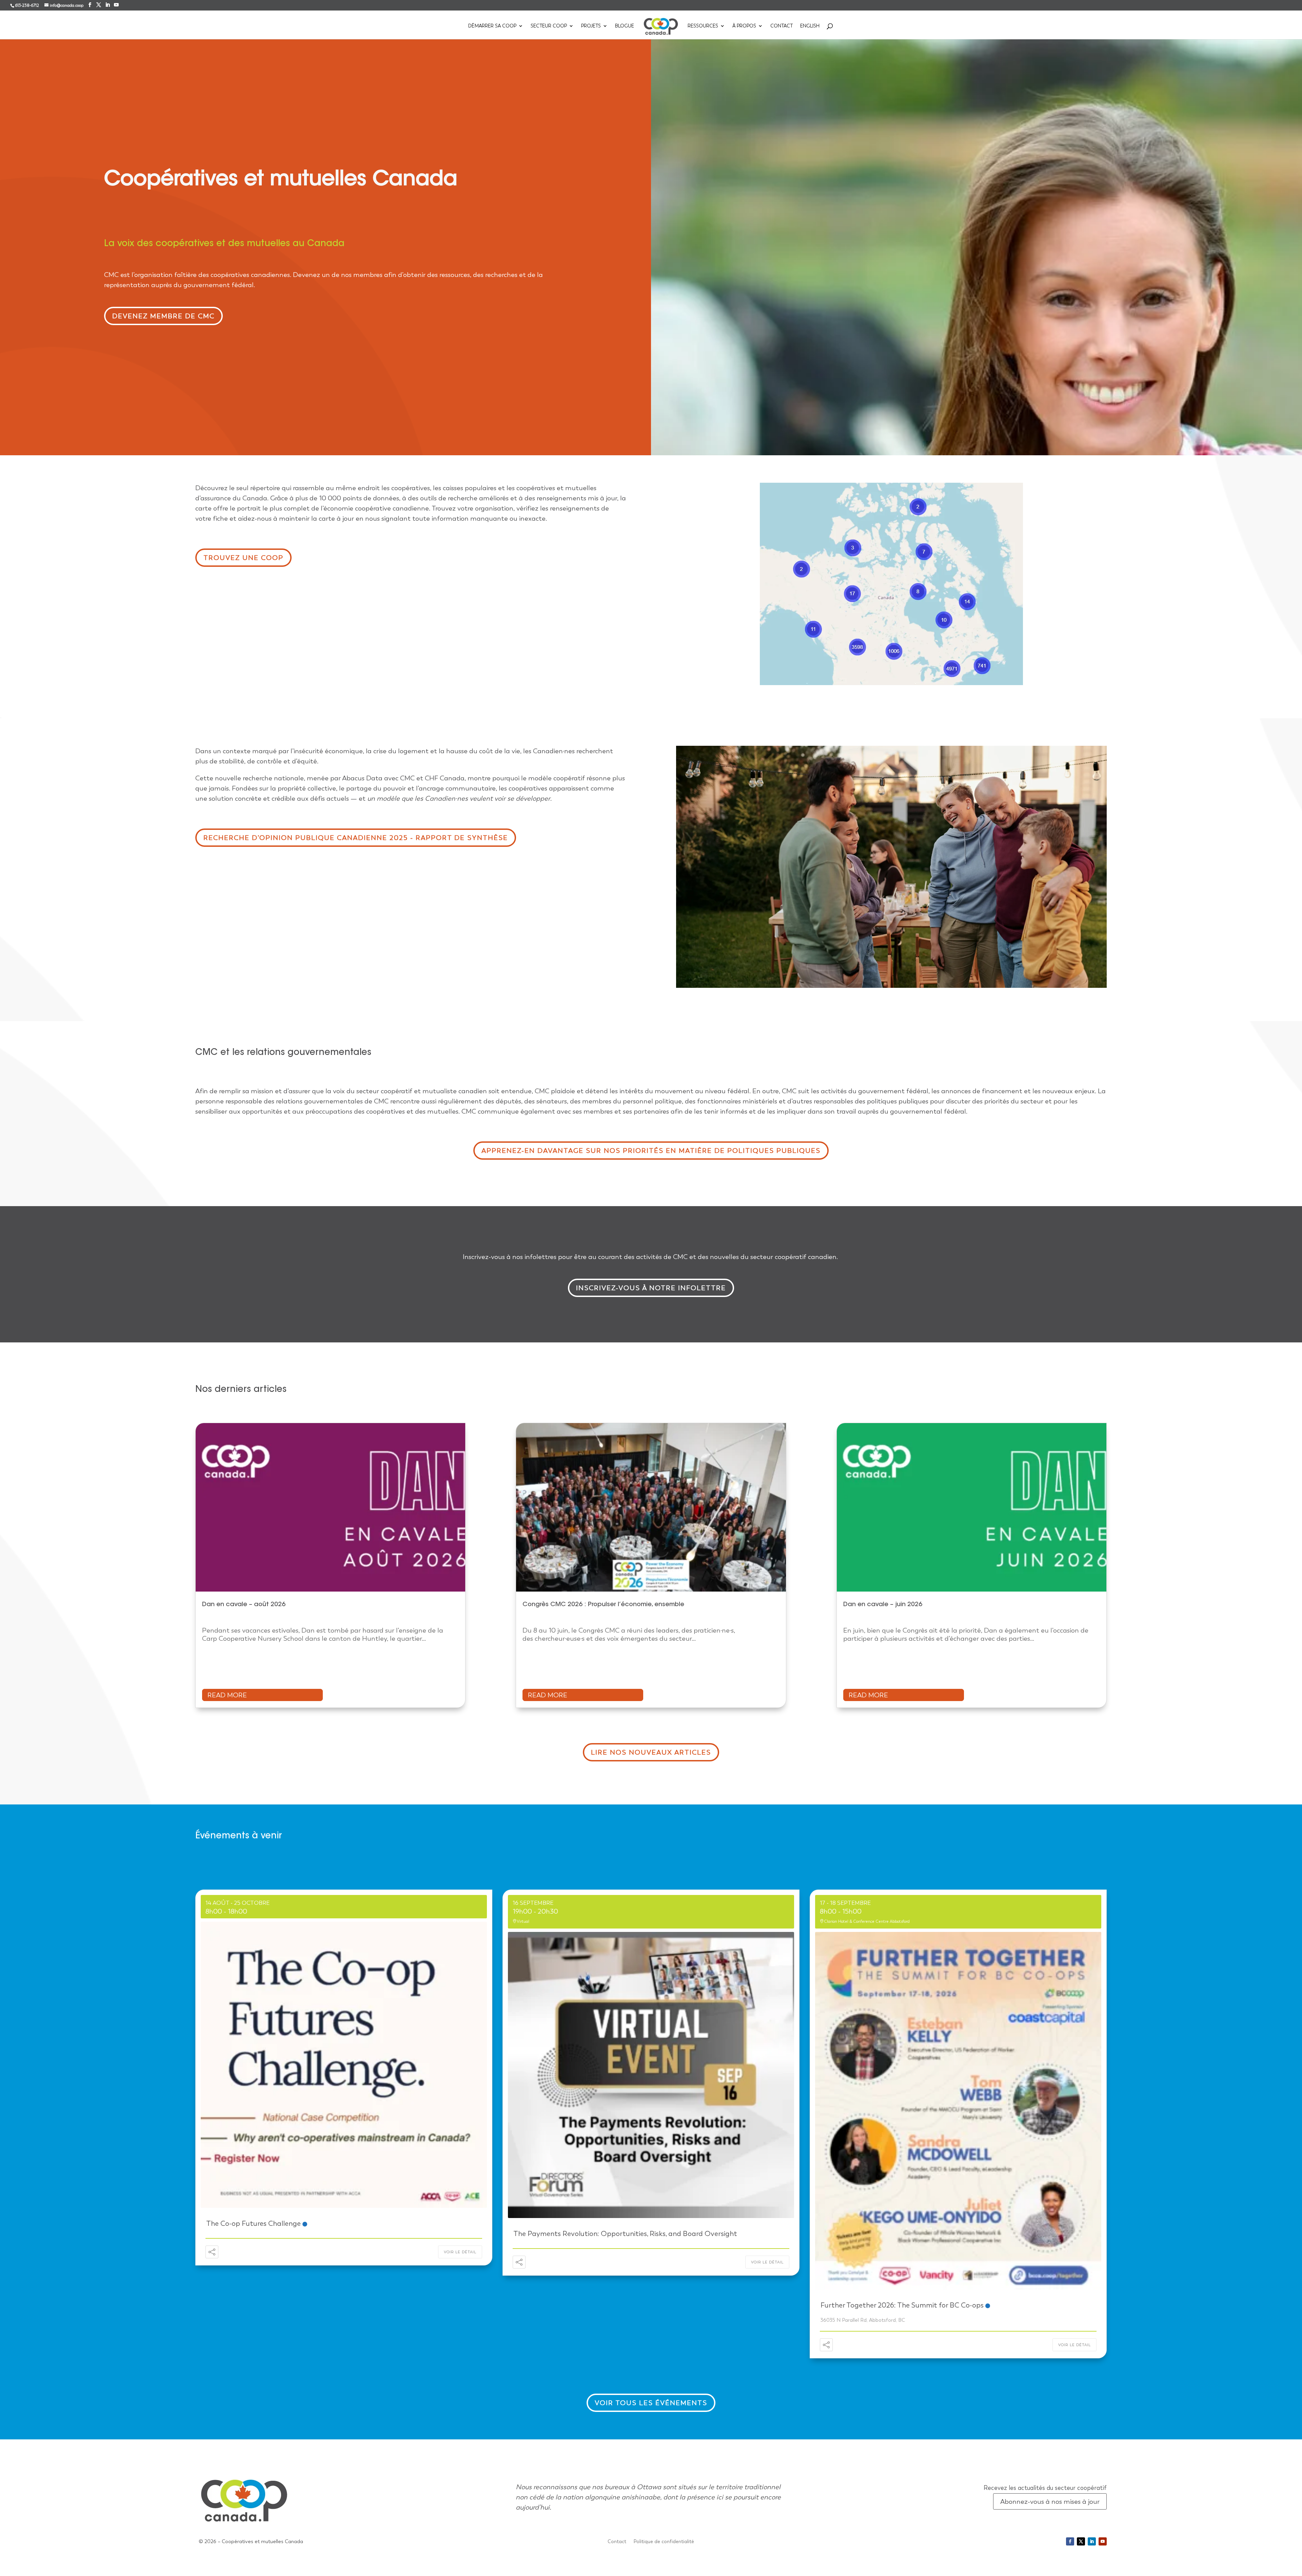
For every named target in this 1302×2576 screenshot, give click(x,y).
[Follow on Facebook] (1070, 2541)
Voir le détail (460, 2252)
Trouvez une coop (243, 558)
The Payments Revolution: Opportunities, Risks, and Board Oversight (625, 2233)
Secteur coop (549, 26)
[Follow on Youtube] (1103, 2541)
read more (227, 1695)
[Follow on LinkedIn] (1092, 2541)
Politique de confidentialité (664, 2542)
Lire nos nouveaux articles (651, 1752)
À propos (744, 26)
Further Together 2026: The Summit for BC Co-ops (902, 2305)
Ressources (703, 26)
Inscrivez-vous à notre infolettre (651, 1288)
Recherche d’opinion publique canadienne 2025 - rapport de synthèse (356, 838)
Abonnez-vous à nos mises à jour (1050, 2501)
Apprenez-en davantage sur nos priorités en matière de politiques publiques (651, 1151)
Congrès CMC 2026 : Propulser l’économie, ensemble (604, 1605)
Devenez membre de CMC (163, 316)
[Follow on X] (1081, 2541)
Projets (591, 26)
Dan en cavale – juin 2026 (883, 1605)
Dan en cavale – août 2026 (244, 1605)
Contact (782, 26)
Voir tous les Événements (651, 2403)
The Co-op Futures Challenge (253, 2223)
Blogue (625, 26)
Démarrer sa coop (492, 26)
